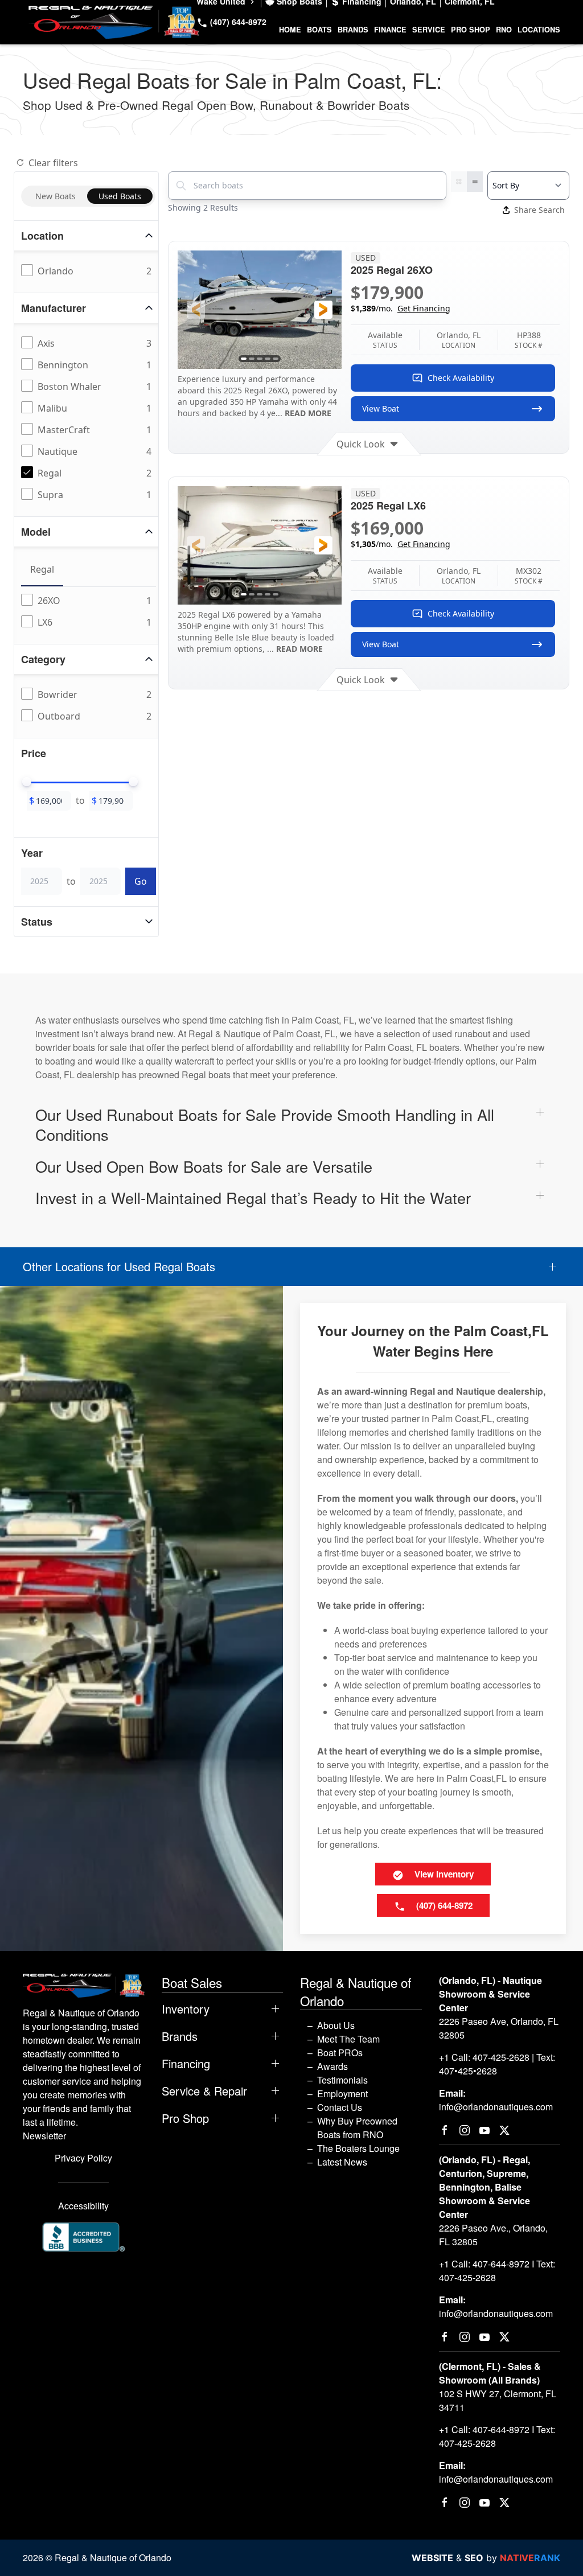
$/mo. (401, 308)
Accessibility (83, 2206)
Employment (342, 2094)
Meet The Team (348, 2039)
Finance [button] (390, 30)
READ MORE (308, 413)
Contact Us (340, 2107)
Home (290, 30)
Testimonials (342, 2080)
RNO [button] (504, 30)
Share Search (539, 210)
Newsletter (44, 2136)
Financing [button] (186, 2064)
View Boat (381, 408)
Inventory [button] (186, 2009)
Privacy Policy (83, 2158)
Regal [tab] (42, 569)
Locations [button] (539, 30)
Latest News (342, 2162)
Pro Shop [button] (471, 30)
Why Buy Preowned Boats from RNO (357, 2128)
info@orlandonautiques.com (496, 2107)
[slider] (27, 782)
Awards (332, 2066)
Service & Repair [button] (204, 2091)
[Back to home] (114, 22)
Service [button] (429, 30)
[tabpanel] (89, 612)
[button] (196, 310)
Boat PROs (340, 2053)
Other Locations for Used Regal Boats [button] (119, 1267)
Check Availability (461, 378)
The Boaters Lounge (358, 2148)
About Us (336, 2025)
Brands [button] (353, 30)
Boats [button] (319, 30)
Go (141, 881)
